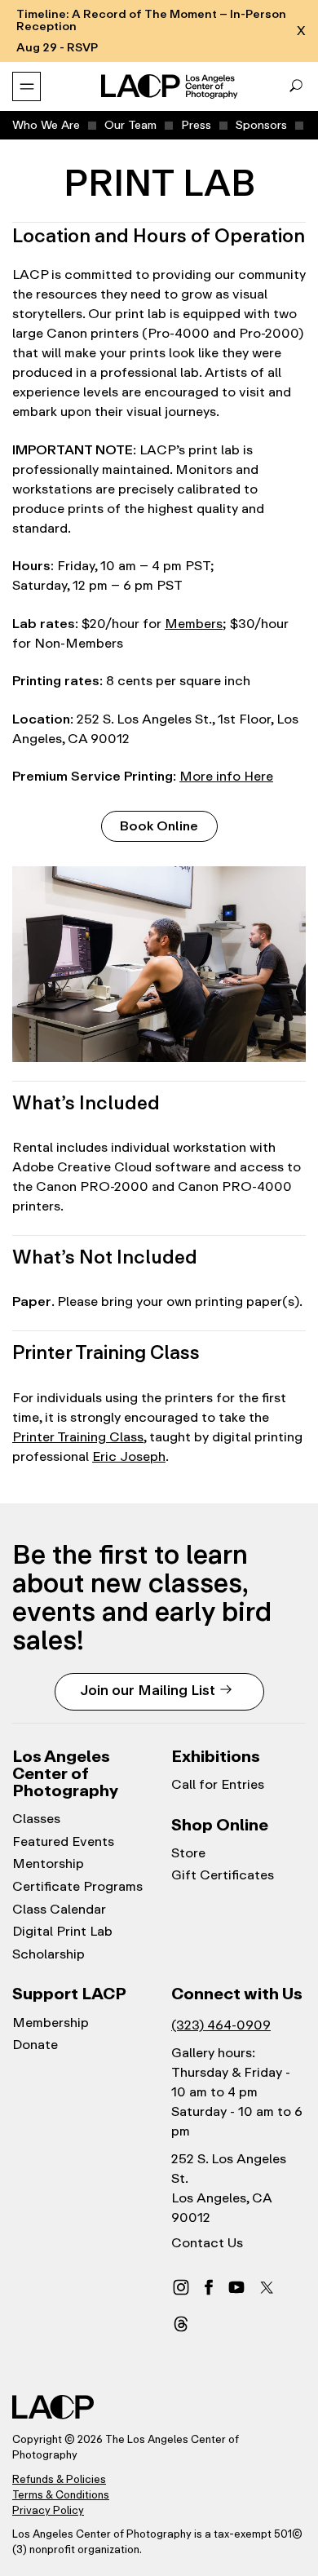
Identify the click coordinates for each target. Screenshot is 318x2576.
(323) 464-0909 (221, 2025)
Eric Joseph (129, 1456)
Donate (35, 2045)
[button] (296, 86)
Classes (36, 1819)
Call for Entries (218, 1785)
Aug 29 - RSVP (57, 48)
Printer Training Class (78, 1437)
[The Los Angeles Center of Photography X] (267, 2287)
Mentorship (48, 1864)
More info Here (226, 776)
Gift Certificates (223, 1875)
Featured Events (63, 1842)
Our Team (130, 125)
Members (194, 624)
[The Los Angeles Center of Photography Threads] (181, 2323)
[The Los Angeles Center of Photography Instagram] (181, 2286)
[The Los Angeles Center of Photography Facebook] (209, 2286)
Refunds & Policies (59, 2479)
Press (196, 125)
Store (188, 1853)
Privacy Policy (48, 2510)
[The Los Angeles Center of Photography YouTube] (236, 2286)
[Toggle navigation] (26, 86)
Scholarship (49, 1954)
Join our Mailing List (148, 1690)
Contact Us (207, 2243)
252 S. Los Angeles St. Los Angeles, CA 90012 (229, 2188)
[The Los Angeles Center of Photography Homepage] (171, 86)
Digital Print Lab (62, 1932)
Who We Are (46, 125)
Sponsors (261, 125)
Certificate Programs (77, 1887)
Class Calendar (59, 1910)
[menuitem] (46, 125)
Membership (51, 2023)
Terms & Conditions (61, 2495)
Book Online (159, 826)
